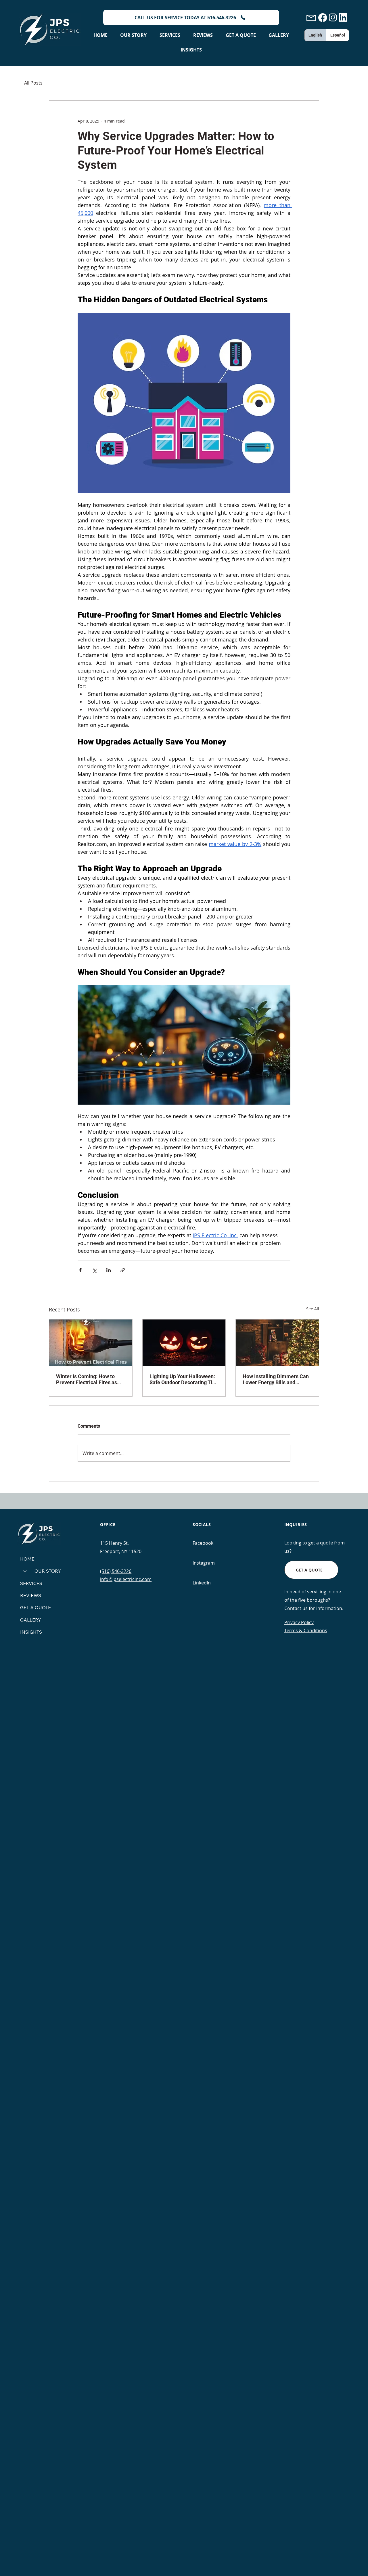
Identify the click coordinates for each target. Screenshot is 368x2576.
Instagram (204, 1563)
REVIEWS (31, 1595)
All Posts (33, 83)
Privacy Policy (299, 1622)
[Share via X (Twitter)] (94, 1270)
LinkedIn (202, 1583)
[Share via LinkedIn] (109, 1270)
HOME (27, 1559)
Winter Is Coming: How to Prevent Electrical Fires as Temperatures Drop (87, 1379)
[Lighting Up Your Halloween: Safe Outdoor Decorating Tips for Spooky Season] (184, 1343)
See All (313, 1309)
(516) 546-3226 (116, 1571)
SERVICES (31, 1583)
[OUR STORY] (24, 1571)
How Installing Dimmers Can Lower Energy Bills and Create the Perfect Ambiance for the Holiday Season (276, 1379)
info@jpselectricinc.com (126, 1579)
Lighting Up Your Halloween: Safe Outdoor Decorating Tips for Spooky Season (184, 1379)
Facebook (203, 1543)
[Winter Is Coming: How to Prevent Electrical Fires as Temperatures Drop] (91, 1343)
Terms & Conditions (306, 1630)
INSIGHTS (31, 1632)
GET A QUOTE (36, 1607)
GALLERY (31, 1620)
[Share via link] (123, 1270)
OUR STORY (48, 1571)
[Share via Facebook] (80, 1270)
